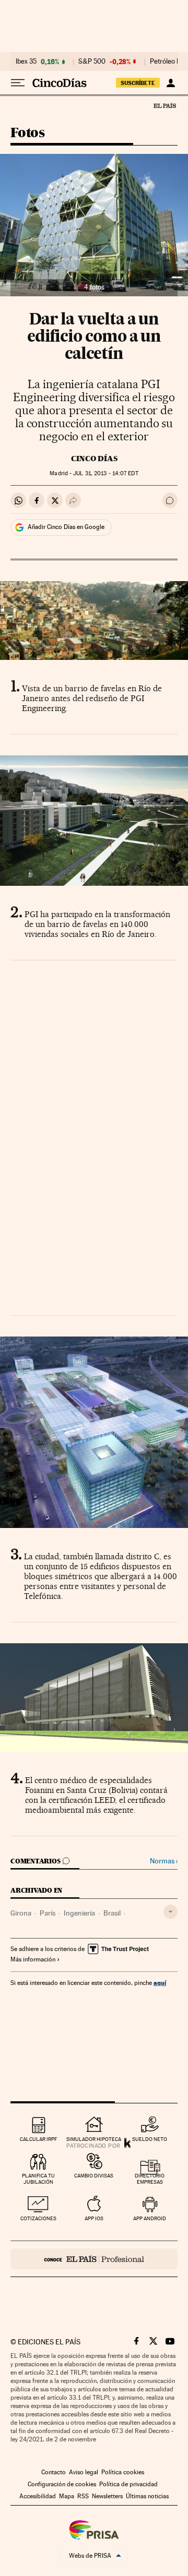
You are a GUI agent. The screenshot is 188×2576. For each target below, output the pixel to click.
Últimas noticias (147, 2496)
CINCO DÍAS (94, 459)
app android (150, 2218)
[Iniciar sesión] (171, 83)
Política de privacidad (128, 2484)
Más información (33, 1959)
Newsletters (107, 2496)
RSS (83, 2496)
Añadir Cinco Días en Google (66, 527)
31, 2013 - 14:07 (105, 473)
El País (164, 105)
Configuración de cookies (62, 2484)
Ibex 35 (26, 62)
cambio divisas (94, 2176)
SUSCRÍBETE (138, 83)
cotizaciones (38, 2218)
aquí (160, 1983)
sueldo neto (150, 2139)
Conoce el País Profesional (94, 2259)
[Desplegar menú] (18, 83)
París (48, 1913)
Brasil (112, 1913)
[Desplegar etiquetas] (171, 1912)
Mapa (67, 2496)
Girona (21, 1913)
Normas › (164, 1861)
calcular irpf (38, 2139)
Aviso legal (84, 2472)
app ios (94, 2218)
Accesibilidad (38, 2496)
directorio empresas (150, 2179)
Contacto (54, 2472)
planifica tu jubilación (38, 2179)
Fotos (27, 133)
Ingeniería (79, 1913)
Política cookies (123, 2472)
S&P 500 (92, 62)
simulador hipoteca (94, 2139)
